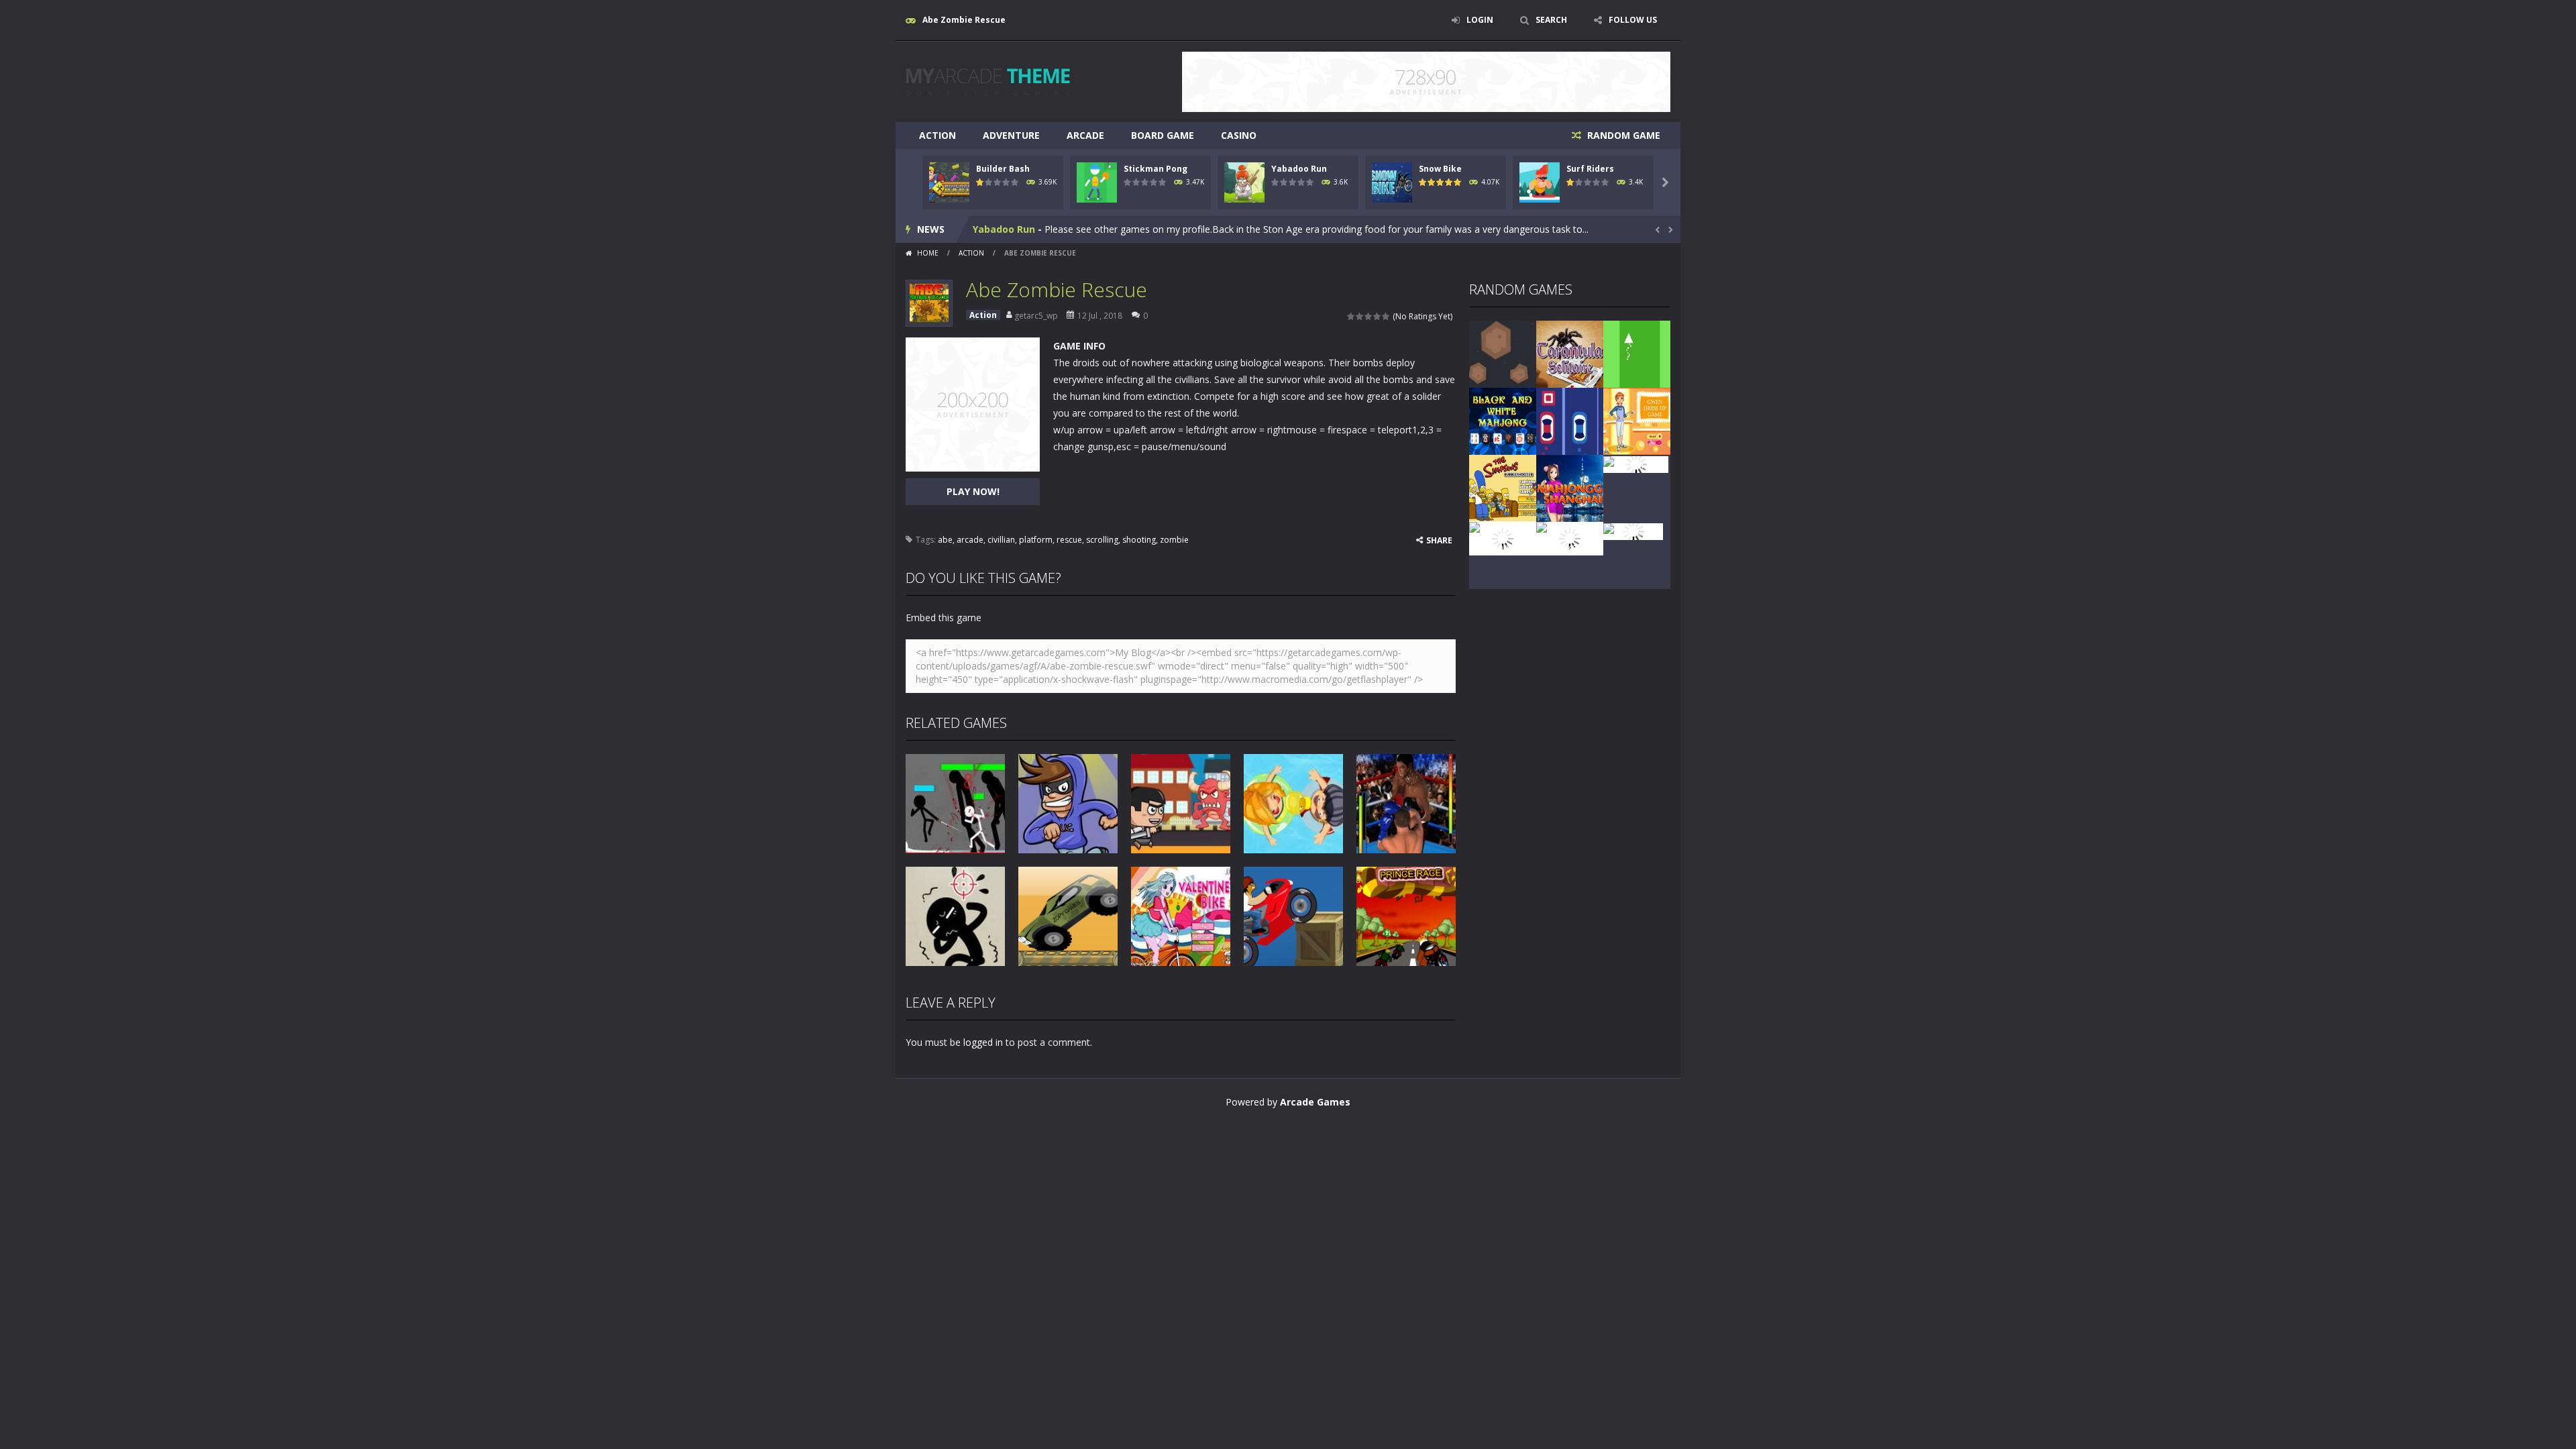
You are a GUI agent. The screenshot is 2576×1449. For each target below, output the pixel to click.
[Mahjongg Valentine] (1503, 538)
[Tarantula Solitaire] (1570, 353)
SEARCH (1551, 20)
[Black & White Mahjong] (1503, 420)
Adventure (1011, 135)
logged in (983, 1042)
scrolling (1102, 540)
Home (928, 253)
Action (937, 135)
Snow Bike (1440, 169)
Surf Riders (1590, 169)
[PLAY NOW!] (949, 181)
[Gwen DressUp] (1637, 420)
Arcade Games (1315, 1102)
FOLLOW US (1633, 20)
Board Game (1163, 135)
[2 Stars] (1360, 316)
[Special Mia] (1633, 530)
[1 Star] (1351, 316)
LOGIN (1480, 20)
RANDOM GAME (1622, 135)
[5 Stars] (1386, 316)
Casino (1239, 135)
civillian (1001, 540)
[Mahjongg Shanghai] (1570, 487)
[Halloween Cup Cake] (1570, 538)
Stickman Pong (1156, 169)
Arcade (1085, 135)
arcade (970, 540)
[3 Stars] (1369, 316)
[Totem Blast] (1636, 463)
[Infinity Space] (1503, 353)
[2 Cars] (1570, 420)
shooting (1139, 540)
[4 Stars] (1378, 316)
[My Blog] (988, 81)
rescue (1069, 540)
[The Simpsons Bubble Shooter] (1503, 487)
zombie (1174, 540)
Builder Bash (1003, 169)
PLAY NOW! (973, 491)
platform (1036, 540)
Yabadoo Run (1299, 169)
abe (945, 540)
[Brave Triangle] (1637, 353)
